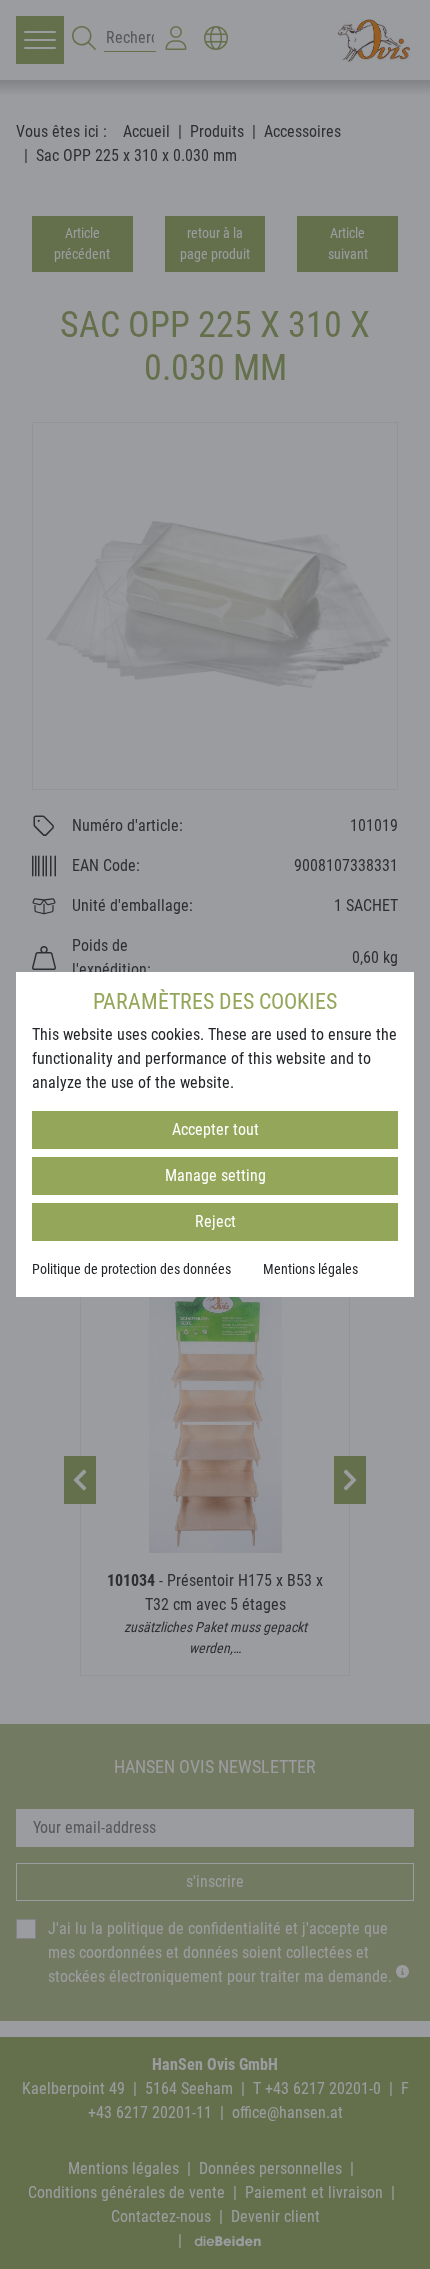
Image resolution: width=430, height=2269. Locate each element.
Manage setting (215, 1175)
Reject (215, 1221)
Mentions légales (310, 1269)
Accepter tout (215, 1129)
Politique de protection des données (131, 1269)
